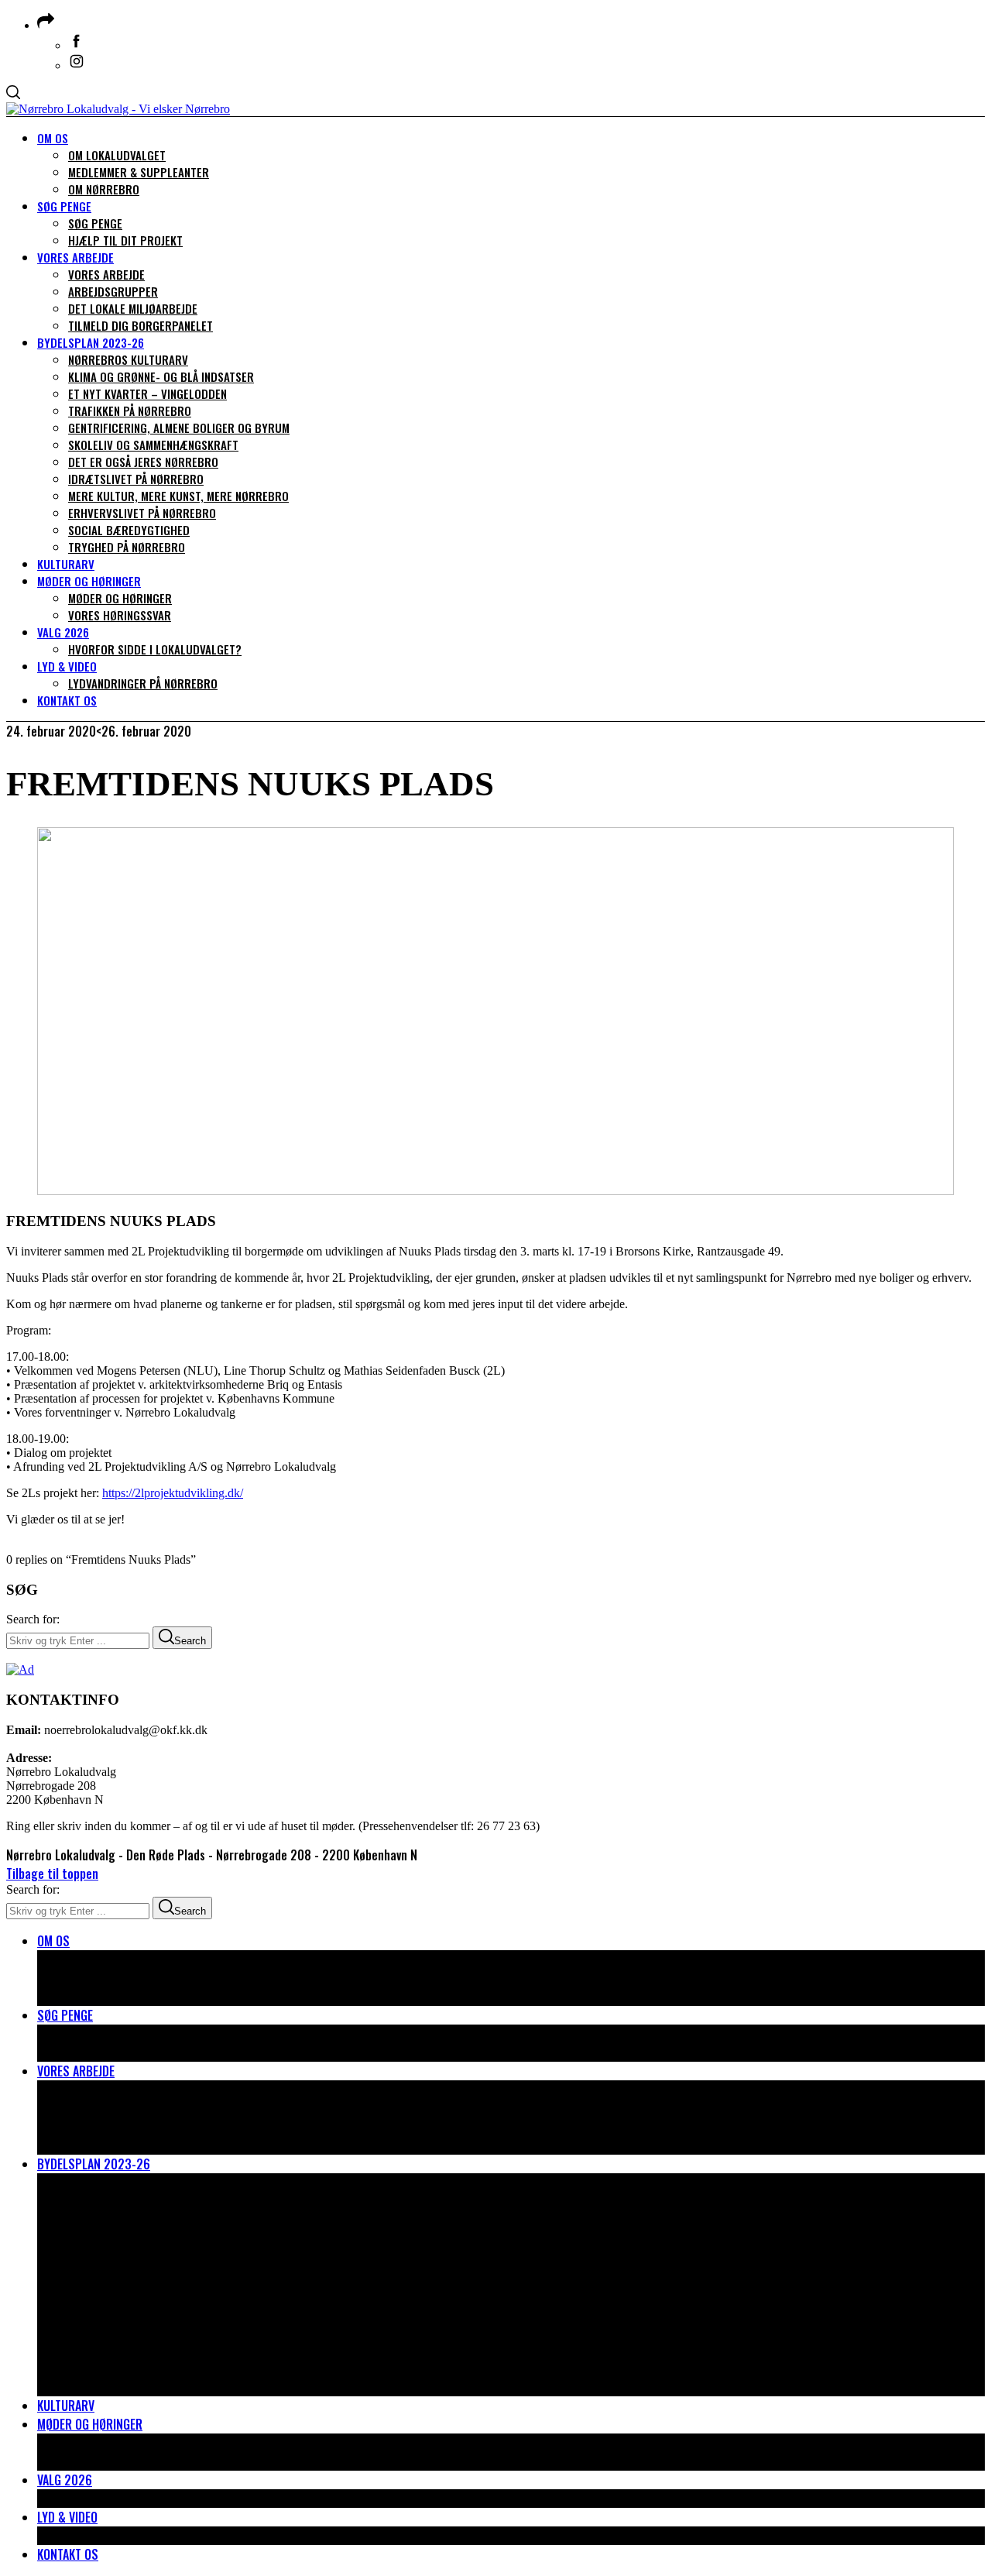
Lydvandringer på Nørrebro (144, 2536)
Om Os (53, 1941)
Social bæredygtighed (129, 2368)
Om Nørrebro (105, 1997)
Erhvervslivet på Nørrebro (143, 2350)
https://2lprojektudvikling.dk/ (173, 1493)
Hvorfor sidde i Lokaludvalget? (155, 2499)
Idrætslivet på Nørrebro (137, 2313)
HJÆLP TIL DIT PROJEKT (125, 2052)
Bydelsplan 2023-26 (94, 2164)
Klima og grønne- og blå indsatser (164, 2201)
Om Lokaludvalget (117, 1959)
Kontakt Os (68, 2554)
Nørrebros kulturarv (129, 2183)
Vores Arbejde (76, 2071)
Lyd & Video (67, 2517)
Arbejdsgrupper (113, 2108)
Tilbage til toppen (52, 1874)
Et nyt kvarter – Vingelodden (149, 2220)
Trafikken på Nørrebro (131, 2238)
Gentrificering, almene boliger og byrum (181, 2257)
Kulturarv (66, 2406)
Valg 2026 (65, 2480)
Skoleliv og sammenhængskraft (156, 2275)
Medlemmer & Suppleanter (141, 1978)
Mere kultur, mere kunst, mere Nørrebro (181, 2331)
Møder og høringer (90, 2424)
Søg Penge (65, 2015)
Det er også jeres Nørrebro (145, 2294)
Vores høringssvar (121, 2461)
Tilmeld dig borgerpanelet (141, 2145)
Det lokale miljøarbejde (133, 2127)
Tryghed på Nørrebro (127, 2387)
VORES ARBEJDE (107, 2090)
